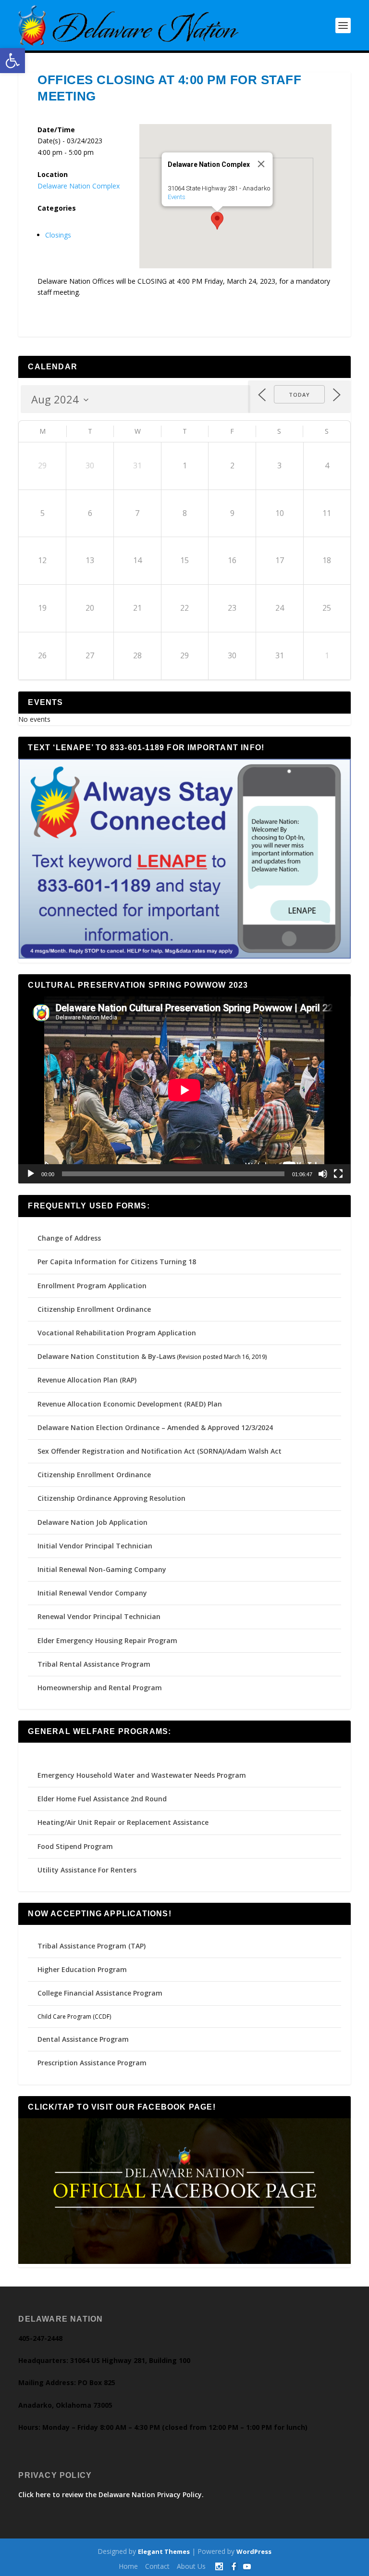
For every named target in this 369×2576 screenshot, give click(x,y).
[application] (184, 1090)
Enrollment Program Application (92, 1286)
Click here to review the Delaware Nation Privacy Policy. (111, 2494)
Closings (58, 235)
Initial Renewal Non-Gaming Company (102, 1569)
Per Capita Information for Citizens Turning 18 (117, 1262)
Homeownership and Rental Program (100, 1688)
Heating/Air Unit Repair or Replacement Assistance (123, 1822)
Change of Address (69, 1238)
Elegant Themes (164, 2551)
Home (128, 2566)
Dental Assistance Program (83, 2039)
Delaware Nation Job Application (92, 1522)
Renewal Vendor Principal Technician (99, 1616)
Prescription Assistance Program (92, 2063)
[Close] (261, 164)
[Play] (31, 1174)
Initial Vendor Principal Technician (95, 1546)
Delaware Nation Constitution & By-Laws (106, 1356)
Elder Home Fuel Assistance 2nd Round (102, 1799)
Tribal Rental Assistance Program (95, 1664)
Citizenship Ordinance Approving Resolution (111, 1498)
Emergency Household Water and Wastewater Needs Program (142, 1775)
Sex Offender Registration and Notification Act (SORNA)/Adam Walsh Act (160, 1451)
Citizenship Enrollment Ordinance (94, 1309)
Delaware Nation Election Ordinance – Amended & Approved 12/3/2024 (155, 1427)
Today (299, 395)
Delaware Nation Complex (79, 186)
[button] (12, 61)
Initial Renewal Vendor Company (92, 1593)
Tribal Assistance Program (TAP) (92, 1946)
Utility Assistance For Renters (87, 1870)
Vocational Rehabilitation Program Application (117, 1333)
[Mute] (323, 1174)
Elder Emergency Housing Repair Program (107, 1640)
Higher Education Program (82, 1969)
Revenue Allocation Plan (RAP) (87, 1380)
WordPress (254, 2551)
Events (176, 197)
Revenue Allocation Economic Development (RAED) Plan (130, 1404)
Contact (157, 2566)
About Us (191, 2566)
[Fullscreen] (338, 1174)
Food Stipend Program (75, 1846)
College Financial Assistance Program (100, 1993)
